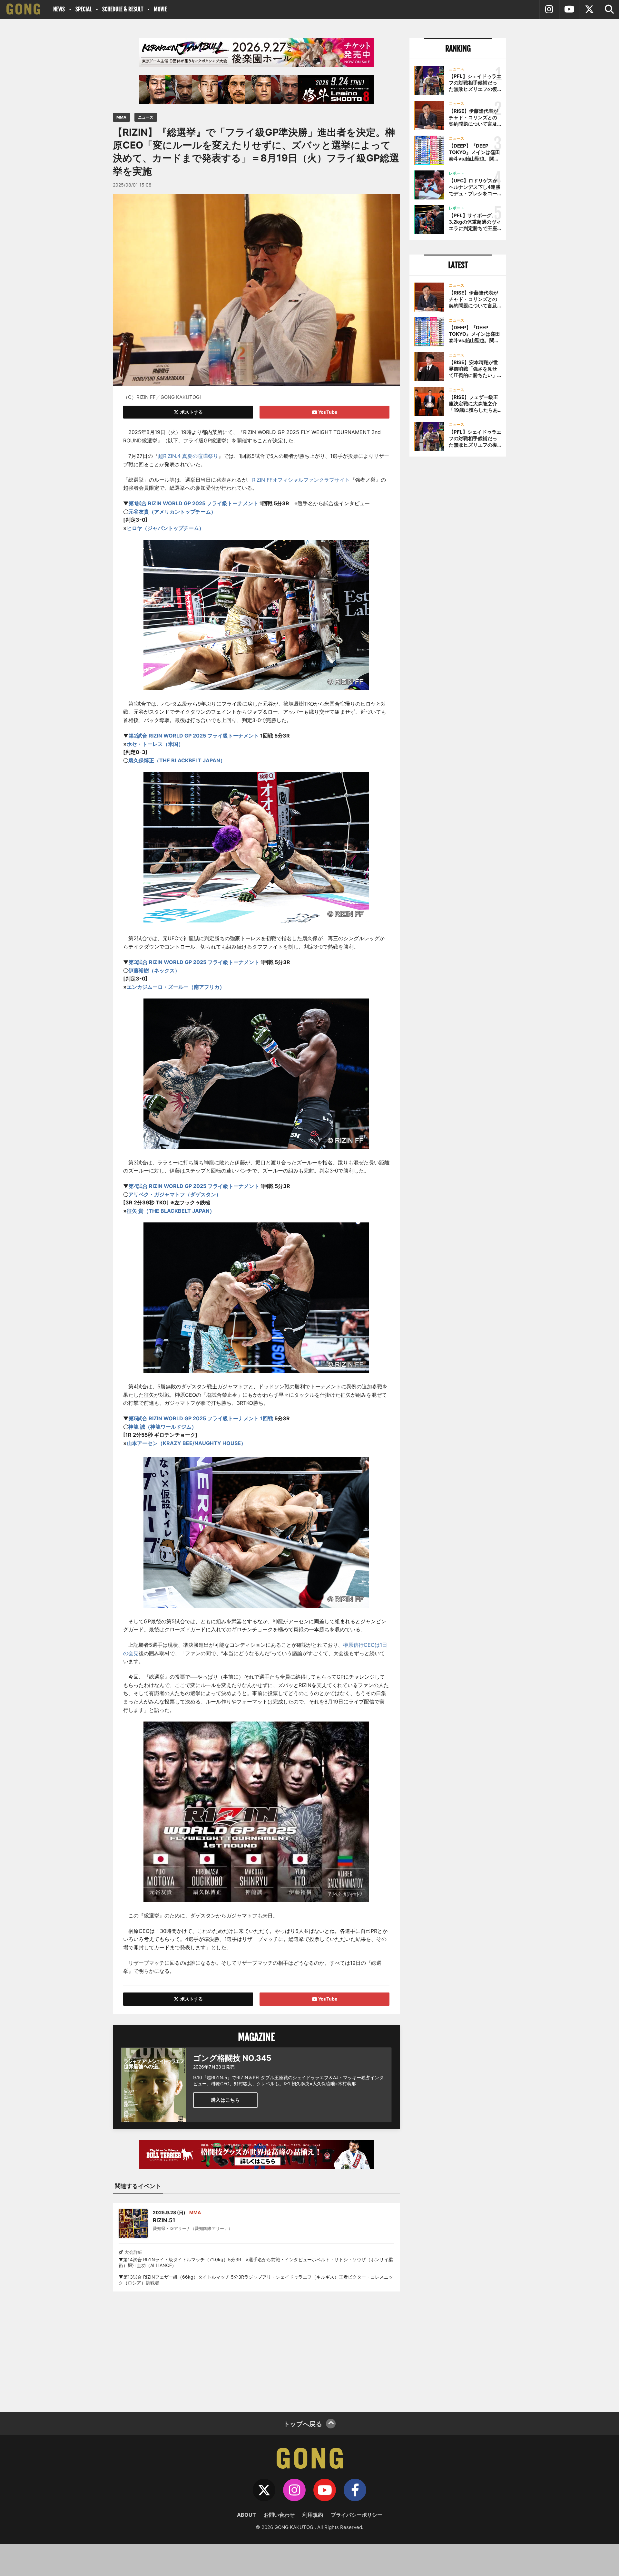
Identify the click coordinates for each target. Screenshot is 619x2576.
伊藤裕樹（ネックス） (154, 970)
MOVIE (160, 9)
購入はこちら (225, 2100)
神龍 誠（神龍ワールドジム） (162, 1427)
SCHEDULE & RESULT (123, 9)
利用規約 (313, 2515)
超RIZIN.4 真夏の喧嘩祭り (188, 456)
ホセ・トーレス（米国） (155, 744)
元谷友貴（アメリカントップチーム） (172, 512)
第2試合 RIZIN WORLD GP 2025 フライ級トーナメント (194, 736)
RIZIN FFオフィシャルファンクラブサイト (301, 480)
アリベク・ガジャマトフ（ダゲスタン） (175, 1194)
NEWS (59, 9)
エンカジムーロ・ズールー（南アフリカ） (176, 987)
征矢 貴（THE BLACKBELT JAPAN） (171, 1211)
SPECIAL (84, 9)
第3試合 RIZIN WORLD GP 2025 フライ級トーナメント (194, 962)
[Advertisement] (256, 2348)
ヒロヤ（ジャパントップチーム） (165, 528)
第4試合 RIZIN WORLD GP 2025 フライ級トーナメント (194, 1186)
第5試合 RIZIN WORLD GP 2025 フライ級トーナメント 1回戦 (201, 1418)
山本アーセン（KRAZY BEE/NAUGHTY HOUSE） (186, 1443)
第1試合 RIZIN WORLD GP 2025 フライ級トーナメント (193, 503)
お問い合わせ (279, 2515)
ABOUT (246, 2515)
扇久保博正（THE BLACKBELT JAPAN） (177, 760)
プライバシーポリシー (357, 2515)
